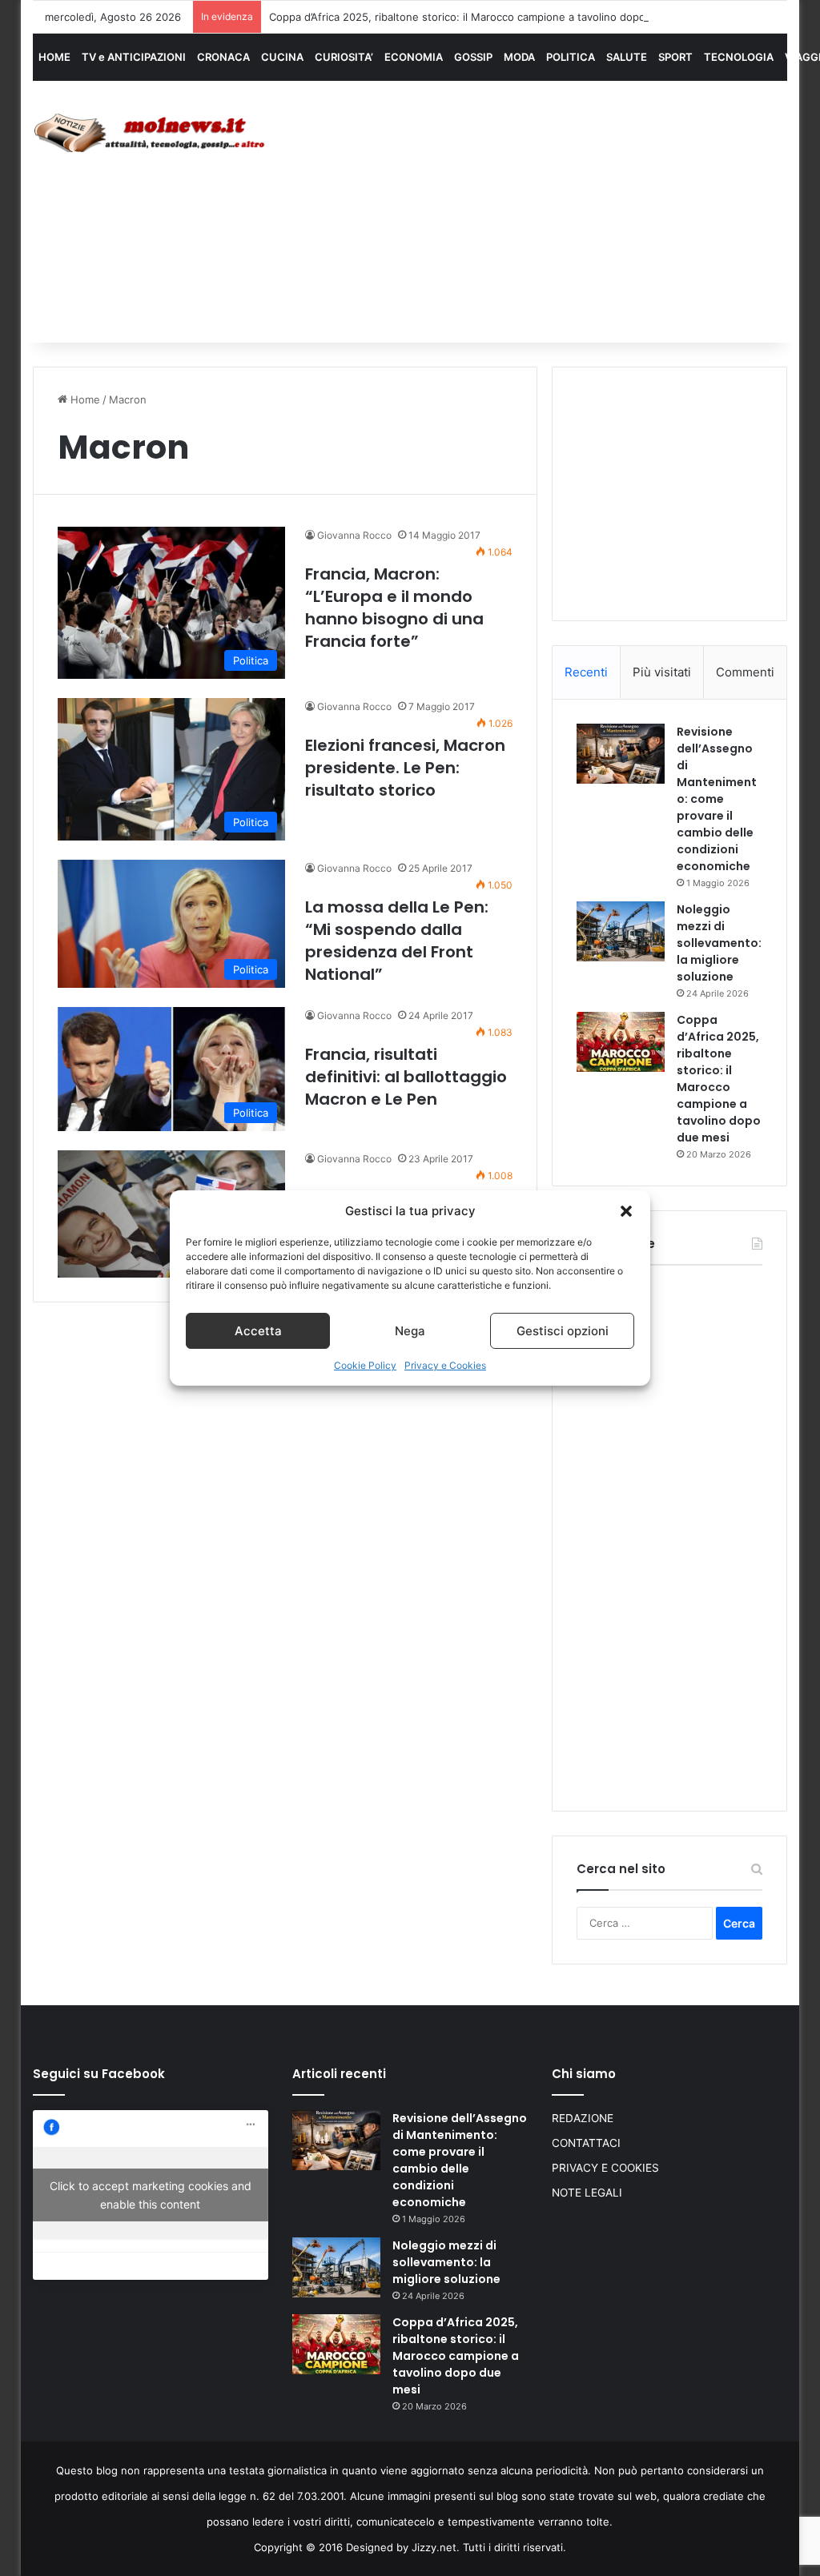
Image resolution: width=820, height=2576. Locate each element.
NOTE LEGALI (587, 2193)
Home (84, 399)
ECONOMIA (414, 57)
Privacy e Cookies (445, 1365)
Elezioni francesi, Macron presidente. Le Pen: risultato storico (405, 768)
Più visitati (662, 672)
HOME (54, 57)
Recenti (586, 672)
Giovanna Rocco (354, 535)
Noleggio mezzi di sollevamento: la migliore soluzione (719, 943)
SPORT (675, 57)
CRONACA (223, 57)
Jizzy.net (434, 2547)
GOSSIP (473, 57)
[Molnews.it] (151, 133)
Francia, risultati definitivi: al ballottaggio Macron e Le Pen (406, 1077)
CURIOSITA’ (344, 57)
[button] (626, 1211)
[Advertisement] (556, 210)
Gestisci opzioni (563, 1331)
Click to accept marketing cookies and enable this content (151, 2195)
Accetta (258, 1331)
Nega (410, 1331)
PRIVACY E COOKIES (605, 2168)
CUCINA (282, 57)
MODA (519, 57)
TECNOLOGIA (739, 57)
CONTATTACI (586, 2143)
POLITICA (571, 57)
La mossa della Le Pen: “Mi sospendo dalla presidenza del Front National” (397, 941)
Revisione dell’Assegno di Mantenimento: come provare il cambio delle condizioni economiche (717, 799)
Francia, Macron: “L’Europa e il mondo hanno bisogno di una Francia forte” (394, 608)
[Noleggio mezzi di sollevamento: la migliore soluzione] (621, 931)
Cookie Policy (365, 1365)
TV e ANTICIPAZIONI (134, 57)
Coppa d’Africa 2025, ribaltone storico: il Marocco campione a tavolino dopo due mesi (482, 17)
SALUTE (627, 57)
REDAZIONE (583, 2118)
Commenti (745, 672)
